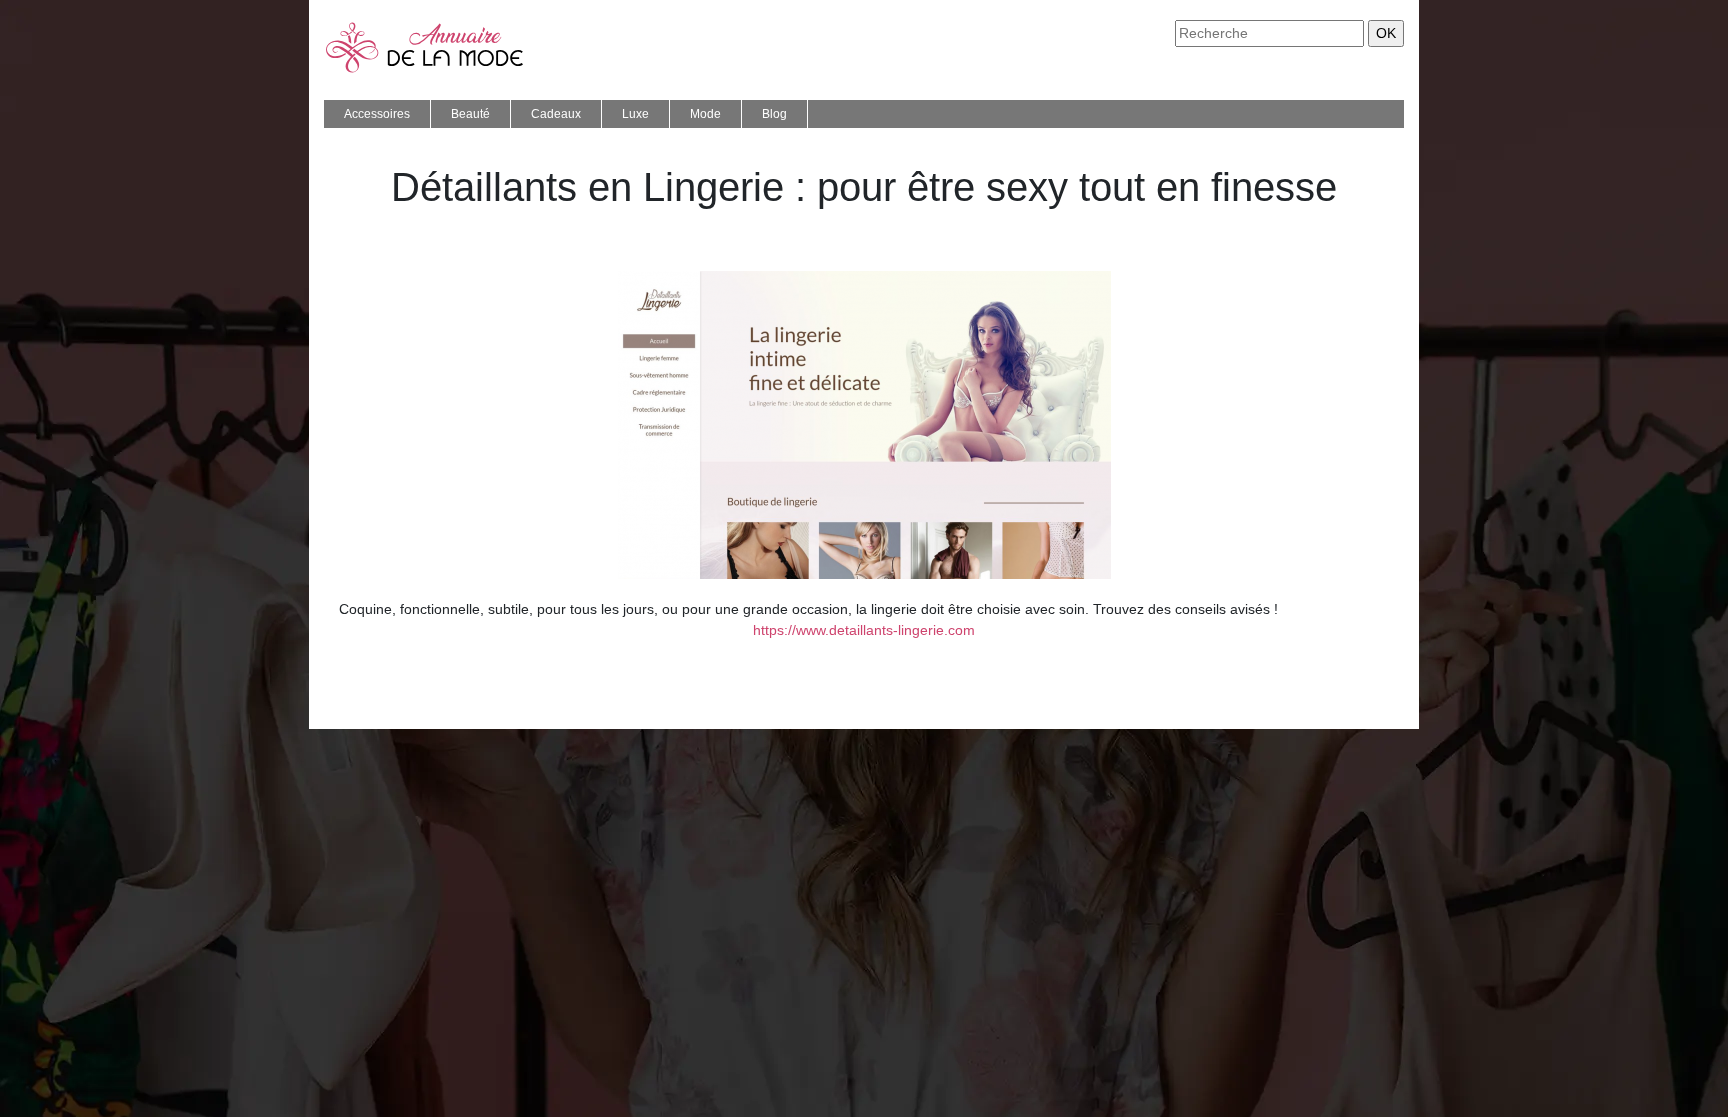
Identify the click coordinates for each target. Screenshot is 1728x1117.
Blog (774, 114)
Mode (705, 114)
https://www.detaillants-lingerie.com (864, 630)
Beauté (470, 114)
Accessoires (377, 114)
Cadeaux (556, 114)
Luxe (635, 114)
